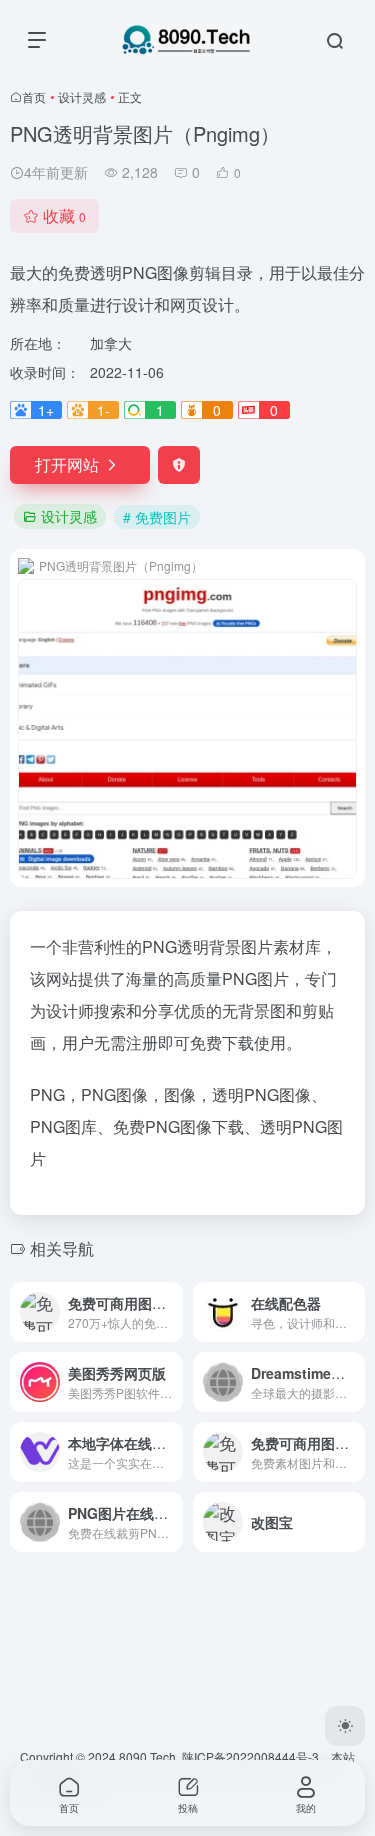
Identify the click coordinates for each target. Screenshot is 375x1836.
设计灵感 (82, 96)
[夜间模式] (345, 1726)
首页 (34, 96)
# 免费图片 (157, 517)
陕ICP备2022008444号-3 (250, 1756)
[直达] (172, 1312)
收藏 (64, 215)
